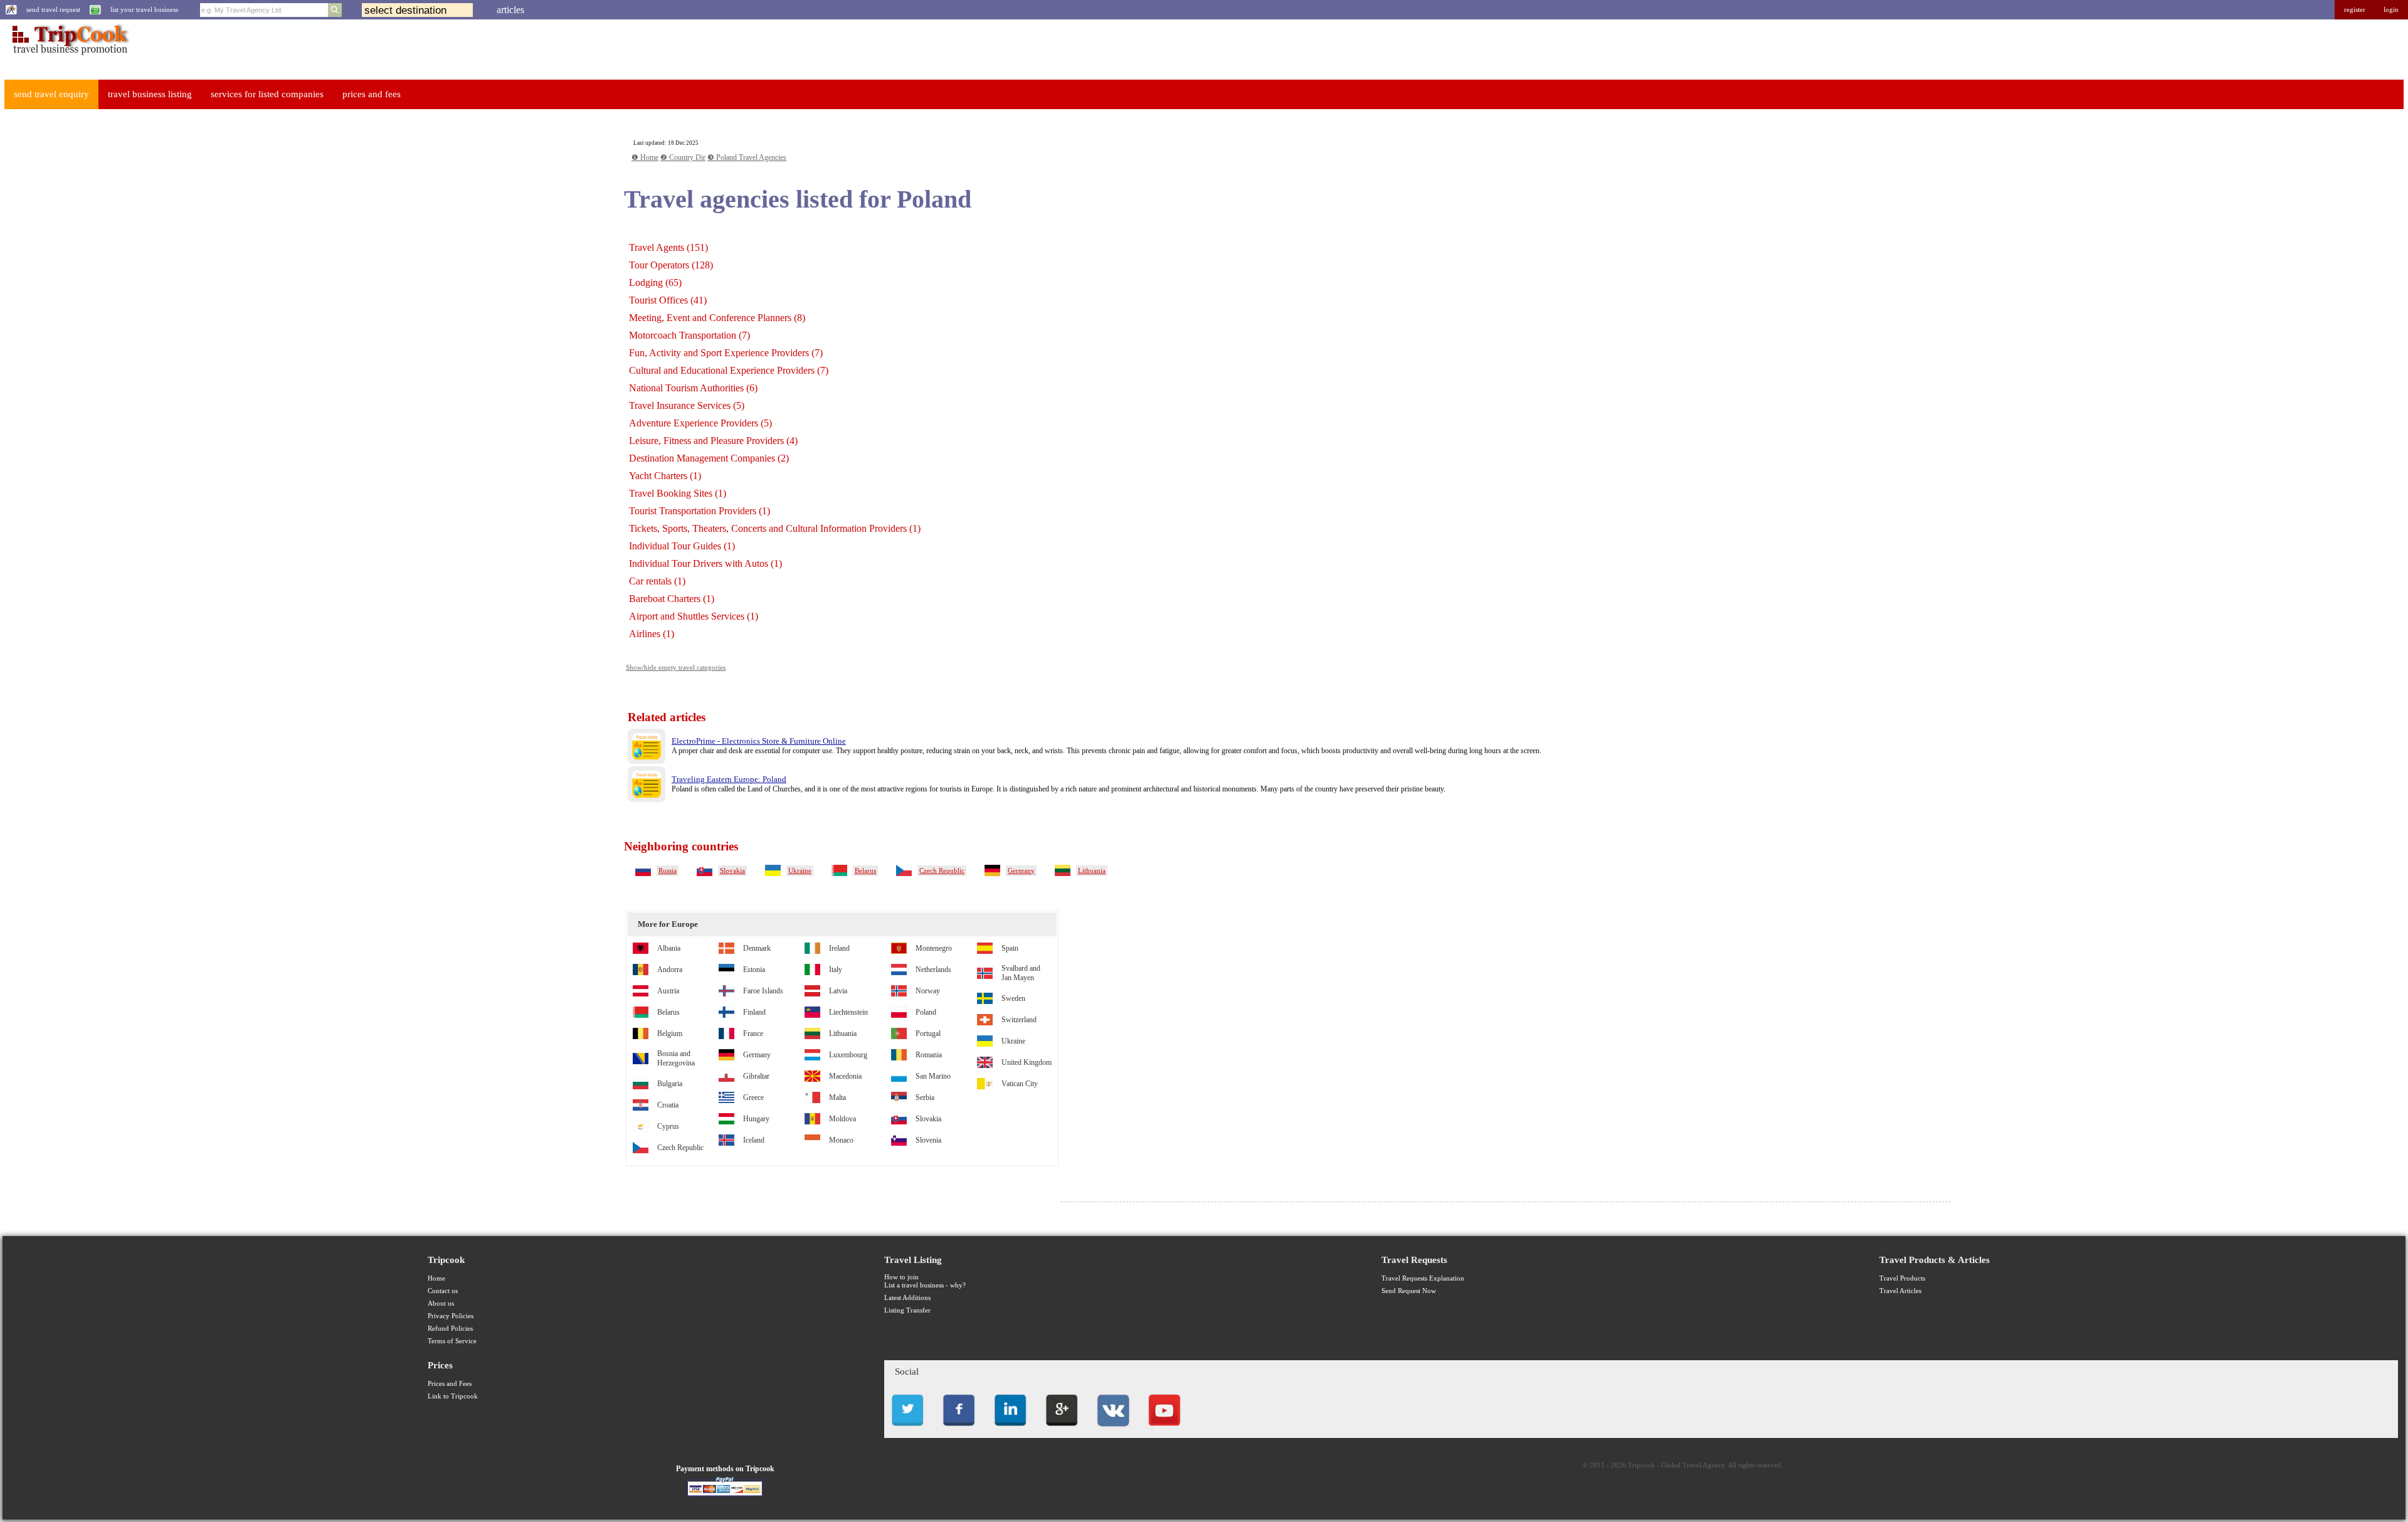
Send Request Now (1409, 1291)
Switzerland (1019, 1020)
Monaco (841, 1140)
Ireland (839, 948)
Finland (754, 1012)
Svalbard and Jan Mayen (1021, 973)
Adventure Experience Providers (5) (700, 423)
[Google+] (1062, 1430)
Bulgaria (670, 1084)
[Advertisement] (98, 308)
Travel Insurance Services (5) (687, 405)
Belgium (670, 1033)
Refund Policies (450, 1329)
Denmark (757, 948)
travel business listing (150, 94)
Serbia (925, 1097)
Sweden (1013, 998)
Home (436, 1278)
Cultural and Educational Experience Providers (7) (729, 370)
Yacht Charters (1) (665, 476)
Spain (1010, 948)
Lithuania (1092, 871)
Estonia (754, 970)
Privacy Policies (451, 1316)
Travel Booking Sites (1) (678, 493)
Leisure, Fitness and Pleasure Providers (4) (713, 441)
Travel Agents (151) (668, 247)
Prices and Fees (450, 1384)
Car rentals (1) (657, 581)
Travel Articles (1900, 1291)
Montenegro (934, 948)
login (2391, 10)
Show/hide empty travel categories (676, 668)
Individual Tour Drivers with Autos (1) (705, 563)
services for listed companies (267, 94)
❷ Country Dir (683, 157)
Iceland (754, 1140)
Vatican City (1020, 1084)
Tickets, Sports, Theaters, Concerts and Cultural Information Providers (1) (775, 528)
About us (441, 1303)
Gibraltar (756, 1076)
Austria (668, 991)
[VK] (1113, 1430)
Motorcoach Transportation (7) (689, 335)
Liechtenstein (848, 1012)
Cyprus (668, 1126)
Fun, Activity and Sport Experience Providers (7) (726, 353)
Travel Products (1902, 1278)
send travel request (53, 10)
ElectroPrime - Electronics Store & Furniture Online (759, 741)
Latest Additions (907, 1298)
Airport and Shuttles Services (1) (694, 616)
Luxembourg (848, 1055)
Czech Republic (942, 871)
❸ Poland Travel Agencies (747, 157)
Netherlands (933, 970)
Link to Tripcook (453, 1396)
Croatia (668, 1105)
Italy (836, 970)
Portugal (928, 1033)
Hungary (756, 1119)
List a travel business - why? (925, 1285)
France (753, 1033)
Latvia (838, 991)
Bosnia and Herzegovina (676, 1058)
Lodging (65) (655, 283)
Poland (926, 1012)
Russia (668, 871)
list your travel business (144, 10)
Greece (753, 1097)
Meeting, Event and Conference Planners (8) (717, 318)
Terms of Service (452, 1341)
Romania (929, 1055)
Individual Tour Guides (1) (682, 546)
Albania (669, 948)
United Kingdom (1027, 1062)
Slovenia (928, 1140)
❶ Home (645, 157)
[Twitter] (907, 1430)
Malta (837, 1097)
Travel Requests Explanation (1423, 1278)
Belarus (865, 871)
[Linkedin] (1010, 1430)
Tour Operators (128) (671, 265)
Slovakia (732, 871)
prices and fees (372, 94)
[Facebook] (959, 1430)
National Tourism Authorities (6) (693, 388)
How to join (901, 1277)
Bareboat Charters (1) (672, 599)
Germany (1021, 871)
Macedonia (845, 1076)
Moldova (842, 1119)
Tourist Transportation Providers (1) (700, 511)
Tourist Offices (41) (668, 300)
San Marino (933, 1076)
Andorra (670, 970)
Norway (928, 991)
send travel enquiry (51, 94)
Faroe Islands (763, 991)
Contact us (443, 1291)
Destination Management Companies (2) (709, 458)
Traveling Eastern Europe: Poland (729, 779)
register (2355, 10)
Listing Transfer (907, 1310)
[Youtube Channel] (1164, 1430)
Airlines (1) (652, 634)
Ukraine (800, 871)
